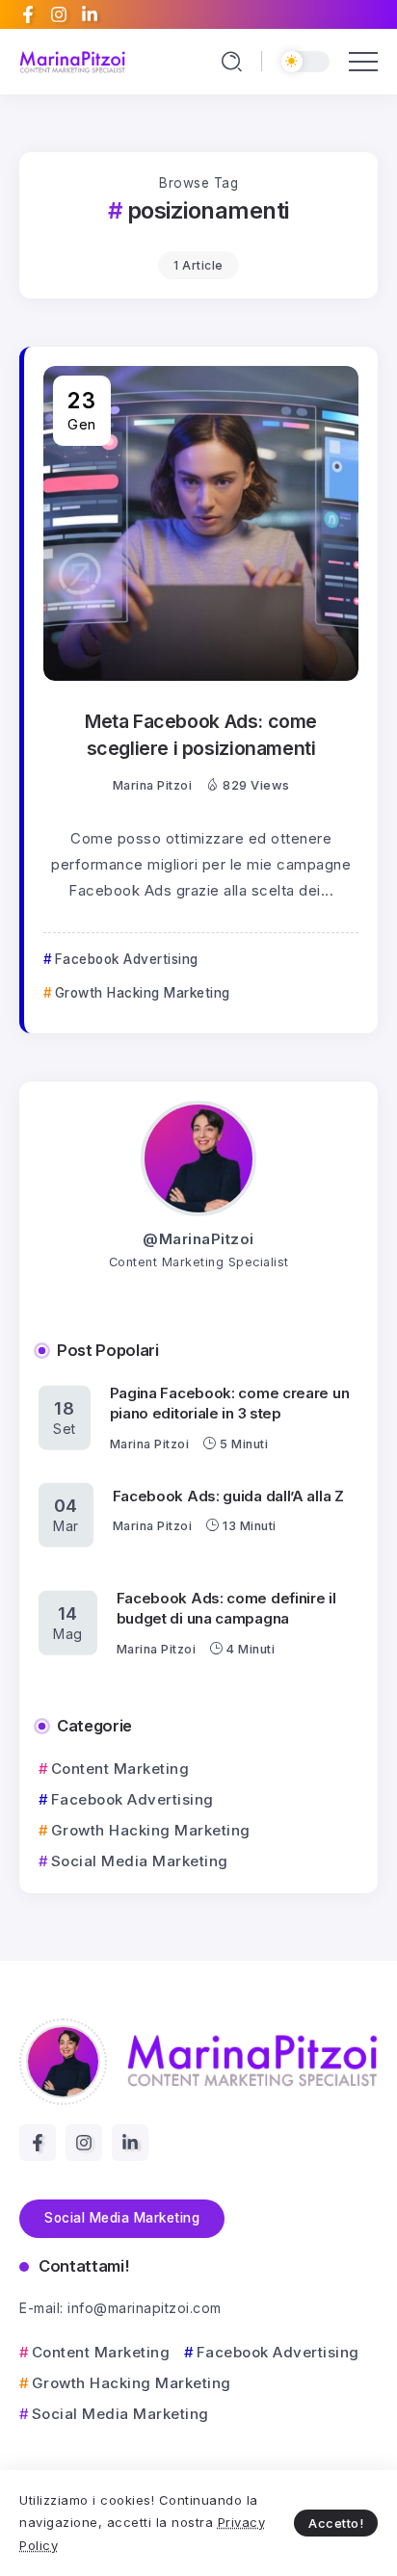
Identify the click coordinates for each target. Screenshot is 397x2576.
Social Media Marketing (140, 1861)
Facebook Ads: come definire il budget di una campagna (226, 1608)
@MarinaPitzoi (198, 1239)
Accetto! (336, 2523)
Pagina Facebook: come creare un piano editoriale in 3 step (230, 1403)
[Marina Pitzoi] (72, 61)
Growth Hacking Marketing (151, 1830)
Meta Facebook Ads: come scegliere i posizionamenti (201, 734)
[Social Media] (28, 14)
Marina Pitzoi (153, 785)
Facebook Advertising (132, 1799)
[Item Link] (201, 523)
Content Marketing (120, 1769)
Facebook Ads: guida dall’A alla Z (228, 1495)
